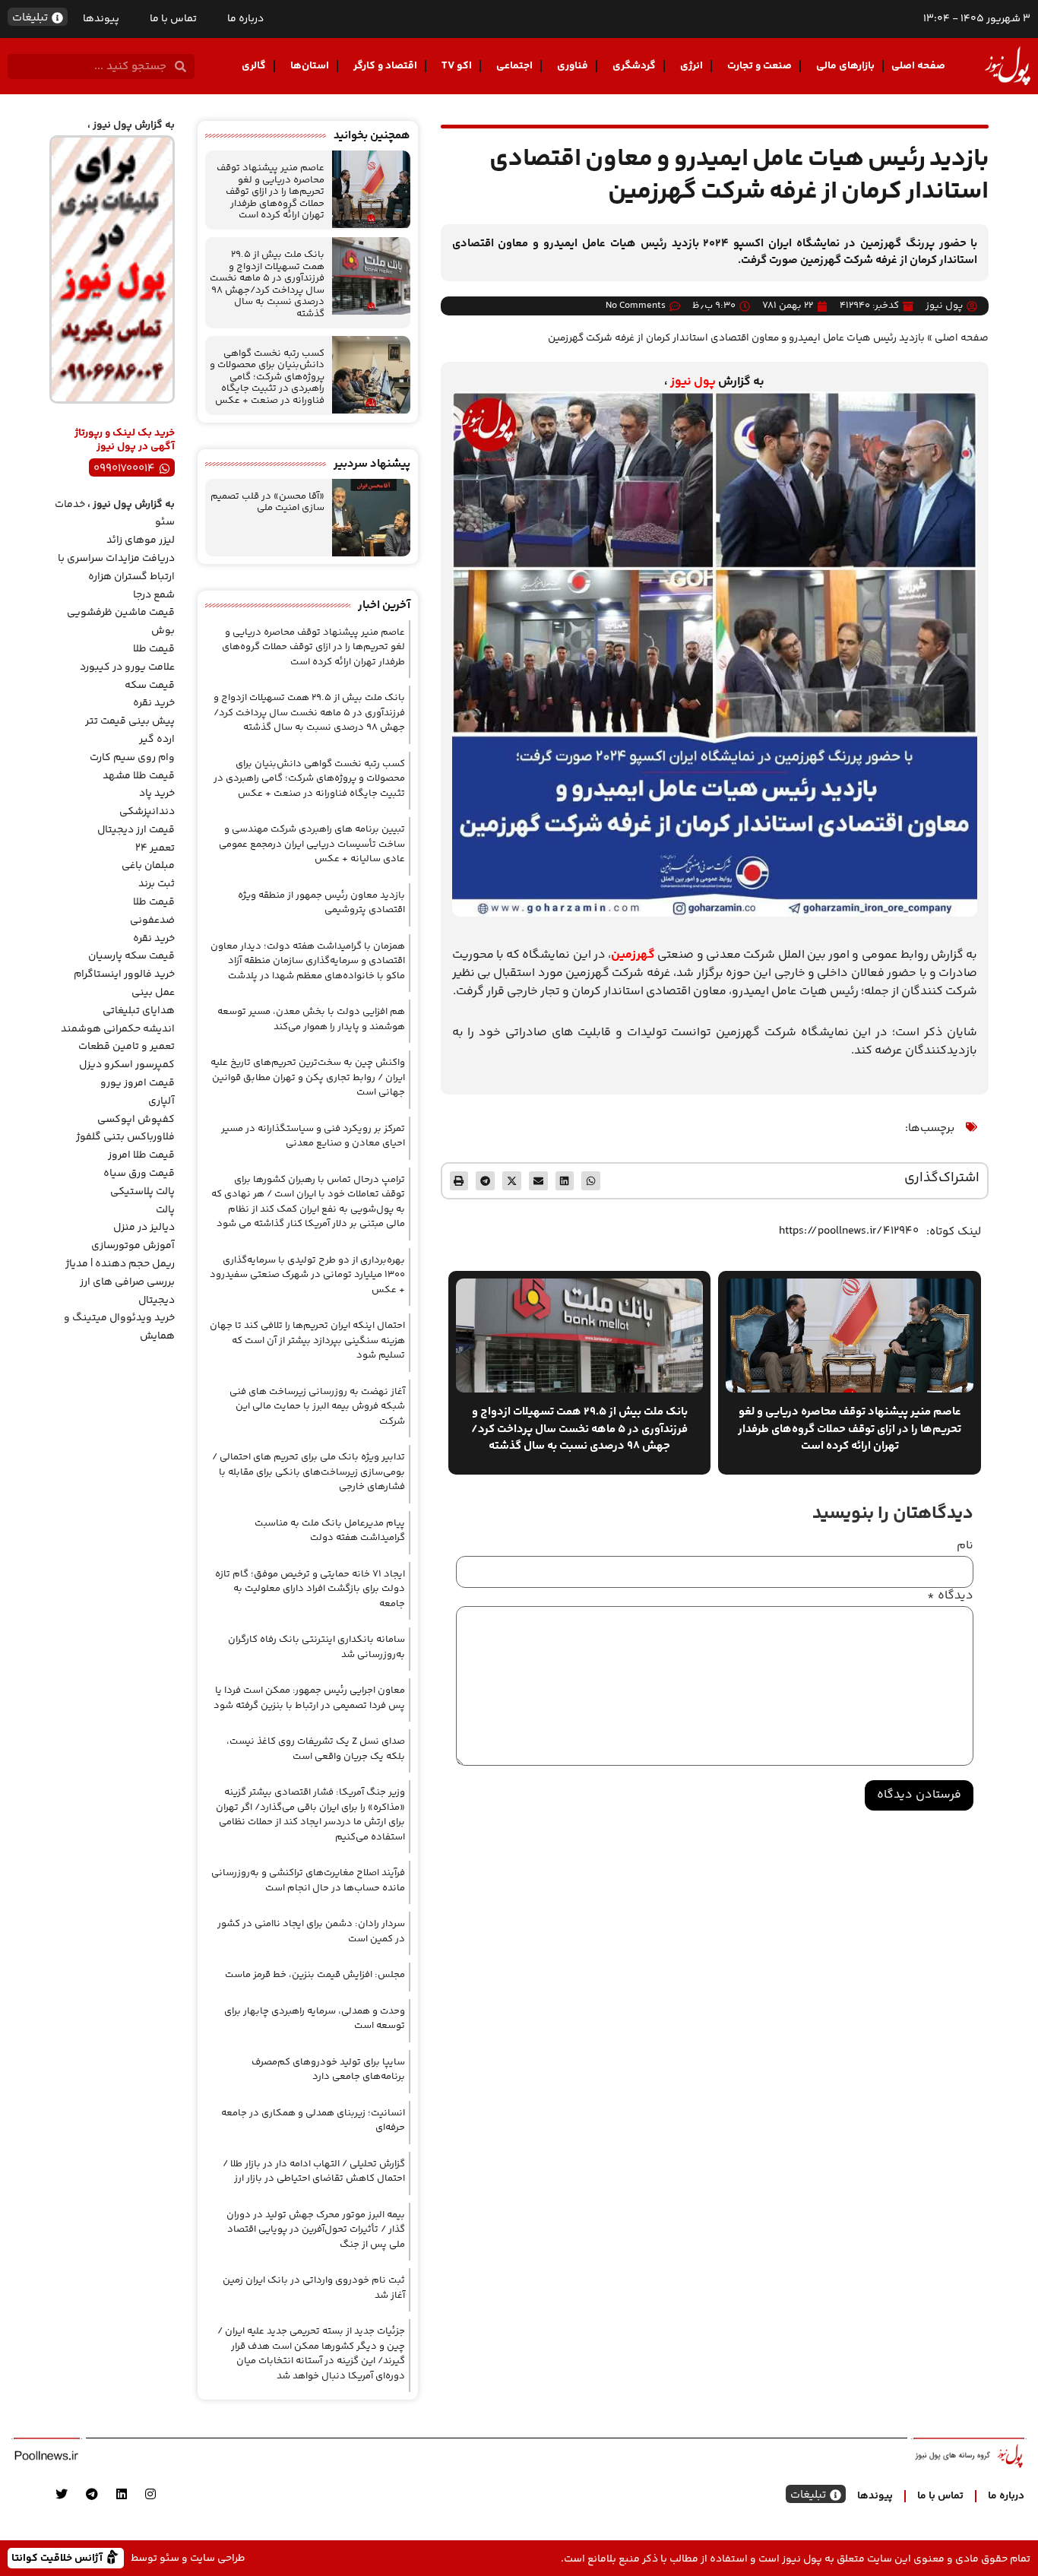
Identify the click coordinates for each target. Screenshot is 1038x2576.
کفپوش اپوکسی (136, 1120)
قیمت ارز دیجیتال (136, 830)
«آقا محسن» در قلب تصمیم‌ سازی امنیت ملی (267, 502)
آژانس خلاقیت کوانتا (59, 2557)
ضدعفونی (152, 920)
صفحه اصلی (918, 66)
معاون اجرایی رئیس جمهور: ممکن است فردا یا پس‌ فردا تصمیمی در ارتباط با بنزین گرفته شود (309, 1698)
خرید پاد (157, 794)
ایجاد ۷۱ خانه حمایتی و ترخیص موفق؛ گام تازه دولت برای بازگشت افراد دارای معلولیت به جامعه (310, 1589)
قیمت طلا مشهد (139, 776)
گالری (254, 66)
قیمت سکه (150, 686)
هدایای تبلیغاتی (139, 1011)
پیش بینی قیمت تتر (130, 721)
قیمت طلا (154, 649)
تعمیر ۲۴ (155, 848)
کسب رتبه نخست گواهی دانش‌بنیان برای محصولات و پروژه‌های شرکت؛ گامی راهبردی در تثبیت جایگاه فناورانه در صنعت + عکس (267, 377)
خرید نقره (154, 703)
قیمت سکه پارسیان (131, 956)
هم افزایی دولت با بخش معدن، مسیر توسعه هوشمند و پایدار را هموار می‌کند (311, 1019)
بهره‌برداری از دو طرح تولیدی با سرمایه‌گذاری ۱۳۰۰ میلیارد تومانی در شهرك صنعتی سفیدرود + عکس (307, 1275)
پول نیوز (693, 382)
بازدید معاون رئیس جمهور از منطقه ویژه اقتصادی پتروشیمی (321, 903)
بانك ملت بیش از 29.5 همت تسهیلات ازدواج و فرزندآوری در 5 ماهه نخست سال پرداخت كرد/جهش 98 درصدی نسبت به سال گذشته (267, 284)
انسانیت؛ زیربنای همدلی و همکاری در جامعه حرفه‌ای (313, 2121)
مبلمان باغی (148, 866)
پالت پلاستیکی (142, 1192)
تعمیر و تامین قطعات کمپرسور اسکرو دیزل (127, 1056)
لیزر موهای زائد (141, 540)
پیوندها (101, 19)
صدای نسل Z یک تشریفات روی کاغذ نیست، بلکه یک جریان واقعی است (316, 1749)
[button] (591, 1181)
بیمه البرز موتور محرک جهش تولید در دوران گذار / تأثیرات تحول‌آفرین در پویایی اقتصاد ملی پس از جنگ (316, 2230)
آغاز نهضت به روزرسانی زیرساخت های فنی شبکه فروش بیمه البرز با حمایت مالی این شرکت (317, 1407)
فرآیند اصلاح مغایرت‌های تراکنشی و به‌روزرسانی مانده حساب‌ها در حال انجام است (308, 1881)
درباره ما (245, 19)
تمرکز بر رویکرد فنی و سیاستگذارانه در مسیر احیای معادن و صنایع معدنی (313, 1136)
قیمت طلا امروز (141, 1155)
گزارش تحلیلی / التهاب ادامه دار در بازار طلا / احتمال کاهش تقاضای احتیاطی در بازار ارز (314, 2172)
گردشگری (634, 66)
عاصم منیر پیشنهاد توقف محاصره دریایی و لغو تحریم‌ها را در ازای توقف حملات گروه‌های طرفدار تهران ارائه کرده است (271, 192)
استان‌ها (310, 66)
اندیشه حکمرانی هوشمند (118, 1029)
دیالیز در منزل (144, 1228)
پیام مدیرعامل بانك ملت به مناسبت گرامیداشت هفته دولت (330, 1531)
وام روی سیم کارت (132, 758)
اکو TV (457, 66)
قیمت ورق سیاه (139, 1174)
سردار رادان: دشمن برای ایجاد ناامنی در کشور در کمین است (311, 1931)
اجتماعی (514, 66)
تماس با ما (173, 19)
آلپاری (161, 1101)
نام (965, 1546)
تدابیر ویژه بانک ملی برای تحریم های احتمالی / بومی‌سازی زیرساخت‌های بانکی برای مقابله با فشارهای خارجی (309, 1472)
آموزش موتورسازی (133, 1246)
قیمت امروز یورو (138, 1083)
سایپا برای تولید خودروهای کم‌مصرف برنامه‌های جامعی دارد (328, 2070)
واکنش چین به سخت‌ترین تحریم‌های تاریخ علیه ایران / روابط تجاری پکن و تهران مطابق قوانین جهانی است (308, 1077)
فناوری (573, 66)
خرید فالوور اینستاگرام (124, 974)
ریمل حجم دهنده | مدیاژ (120, 1264)
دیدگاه (950, 1596)
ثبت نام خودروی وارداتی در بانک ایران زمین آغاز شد (314, 2288)
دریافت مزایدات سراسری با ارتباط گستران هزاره (116, 568)
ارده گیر (157, 740)
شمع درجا (154, 595)
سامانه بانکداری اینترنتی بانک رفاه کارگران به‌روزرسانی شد (316, 1647)
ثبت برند (157, 884)
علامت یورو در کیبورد (127, 667)
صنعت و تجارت (760, 66)
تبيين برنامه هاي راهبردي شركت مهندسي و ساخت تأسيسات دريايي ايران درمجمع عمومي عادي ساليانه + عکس (312, 844)
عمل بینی (153, 993)
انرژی (691, 66)
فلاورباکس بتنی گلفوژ (125, 1137)
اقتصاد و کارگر (385, 66)
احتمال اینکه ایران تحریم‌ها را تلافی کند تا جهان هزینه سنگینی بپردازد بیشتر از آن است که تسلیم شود (307, 1340)
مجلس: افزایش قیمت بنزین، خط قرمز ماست (315, 1975)
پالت (165, 1210)
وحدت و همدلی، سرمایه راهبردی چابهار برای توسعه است (315, 2019)
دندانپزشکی (147, 812)
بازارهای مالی (845, 66)
